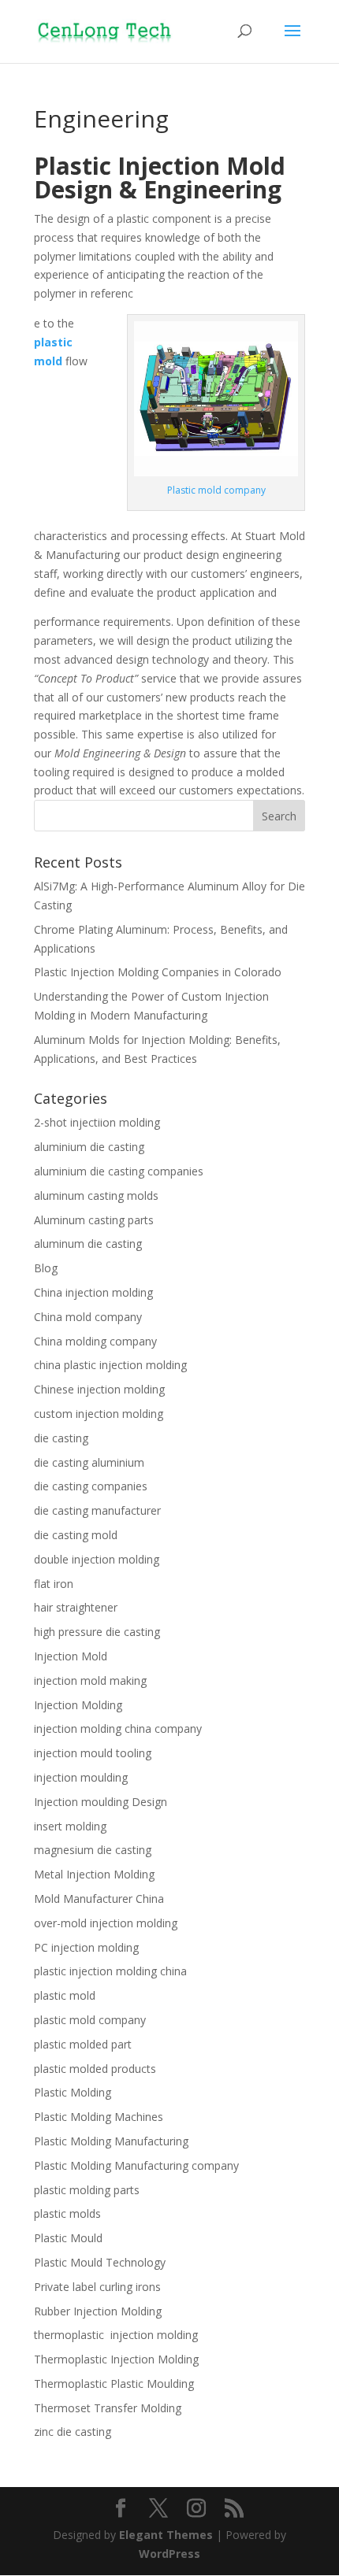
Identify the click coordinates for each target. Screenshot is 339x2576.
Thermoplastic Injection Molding (116, 2359)
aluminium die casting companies (119, 1171)
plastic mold (65, 1995)
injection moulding (81, 1777)
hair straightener (76, 1607)
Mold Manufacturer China (99, 1899)
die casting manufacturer (97, 1510)
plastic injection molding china (110, 1971)
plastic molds (67, 2213)
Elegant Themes (166, 2535)
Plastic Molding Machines (99, 2117)
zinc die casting (73, 2432)
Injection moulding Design (101, 1802)
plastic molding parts (87, 2190)
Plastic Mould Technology (100, 2262)
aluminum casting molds (96, 1195)
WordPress (169, 2554)
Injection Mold (71, 1656)
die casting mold (76, 1535)
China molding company (95, 1341)
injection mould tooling (93, 1753)
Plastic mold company (216, 490)
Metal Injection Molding (94, 1874)
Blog (46, 1268)
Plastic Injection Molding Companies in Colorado (158, 972)
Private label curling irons (97, 2287)
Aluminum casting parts (94, 1220)
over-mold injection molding (106, 1923)
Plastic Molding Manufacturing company (136, 2165)
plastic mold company (90, 2020)
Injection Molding (78, 1705)
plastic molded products (95, 2069)
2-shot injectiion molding (97, 1122)
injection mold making (90, 1680)
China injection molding (93, 1292)
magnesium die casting (93, 1850)
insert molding (70, 1826)
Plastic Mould (68, 2238)
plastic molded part (83, 2044)
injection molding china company (118, 1728)
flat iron (54, 1584)
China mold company (88, 1317)
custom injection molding (99, 1414)
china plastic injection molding (110, 1365)
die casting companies (91, 1486)
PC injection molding (86, 1947)
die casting (61, 1438)
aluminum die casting (88, 1244)
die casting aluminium (89, 1462)
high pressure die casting (97, 1632)
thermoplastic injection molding (116, 2335)
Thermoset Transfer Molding (108, 2408)
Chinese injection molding (99, 1389)
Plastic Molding (73, 2092)
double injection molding (97, 1559)
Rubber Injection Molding (98, 2311)
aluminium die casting (89, 1147)
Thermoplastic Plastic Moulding (114, 2384)
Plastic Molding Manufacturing (111, 2141)
